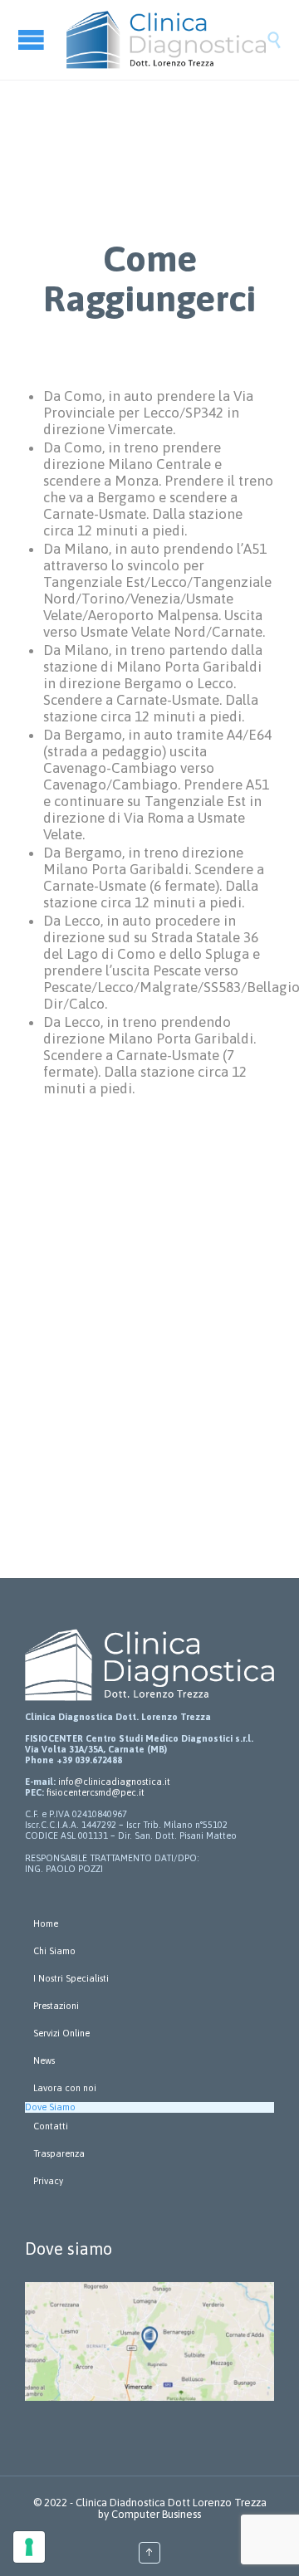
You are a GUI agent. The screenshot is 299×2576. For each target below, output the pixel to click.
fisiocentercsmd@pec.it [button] (96, 1792)
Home (46, 1923)
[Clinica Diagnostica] (166, 40)
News (44, 2060)
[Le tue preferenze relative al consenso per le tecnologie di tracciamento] (29, 2547)
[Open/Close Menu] (33, 39)
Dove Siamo (50, 2107)
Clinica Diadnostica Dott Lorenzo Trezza (171, 2503)
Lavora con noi (65, 2088)
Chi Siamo (54, 1951)
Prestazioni (56, 2006)
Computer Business (156, 2514)
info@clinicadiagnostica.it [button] (114, 1782)
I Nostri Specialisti (71, 1978)
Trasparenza (59, 2153)
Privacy (48, 2181)
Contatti (51, 2126)
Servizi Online (61, 2033)
